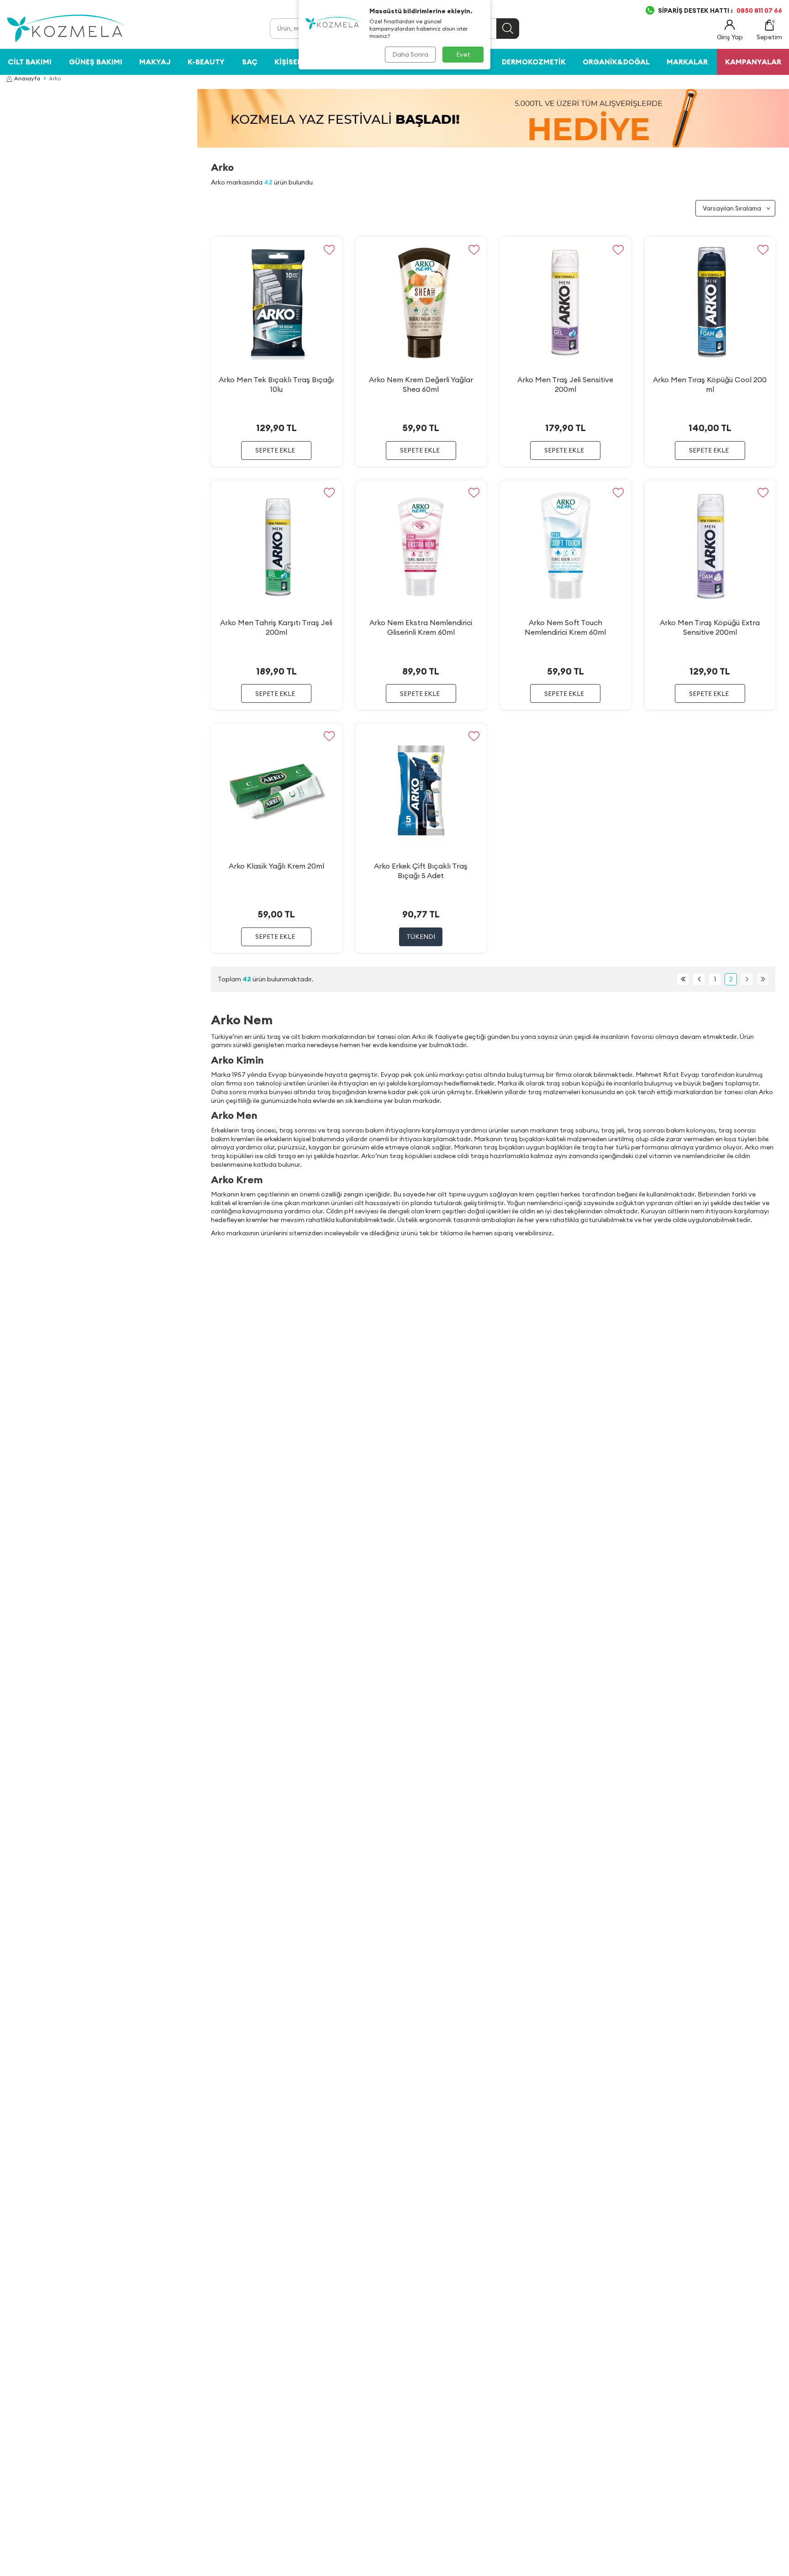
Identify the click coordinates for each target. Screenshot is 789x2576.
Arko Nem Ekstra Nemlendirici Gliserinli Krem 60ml (421, 627)
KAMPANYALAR (753, 62)
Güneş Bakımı (96, 62)
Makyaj (155, 62)
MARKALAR (687, 62)
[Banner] (493, 118)
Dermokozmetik (534, 62)
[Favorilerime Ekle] (329, 250)
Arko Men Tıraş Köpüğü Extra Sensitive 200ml (710, 627)
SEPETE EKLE (275, 450)
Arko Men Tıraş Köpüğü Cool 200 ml (710, 384)
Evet (463, 54)
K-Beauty (206, 62)
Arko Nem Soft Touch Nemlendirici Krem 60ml (565, 627)
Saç (250, 62)
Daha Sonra (410, 54)
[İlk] (683, 979)
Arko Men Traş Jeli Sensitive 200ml (565, 384)
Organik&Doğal (616, 62)
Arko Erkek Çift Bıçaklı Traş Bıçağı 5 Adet (421, 871)
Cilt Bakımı (30, 62)
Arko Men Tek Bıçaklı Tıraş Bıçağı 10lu (276, 384)
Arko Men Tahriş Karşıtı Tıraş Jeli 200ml (276, 627)
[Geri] (699, 979)
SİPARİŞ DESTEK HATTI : (720, 11)
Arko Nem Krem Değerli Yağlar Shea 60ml (421, 384)
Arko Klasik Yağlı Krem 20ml (276, 866)
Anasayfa (27, 78)
